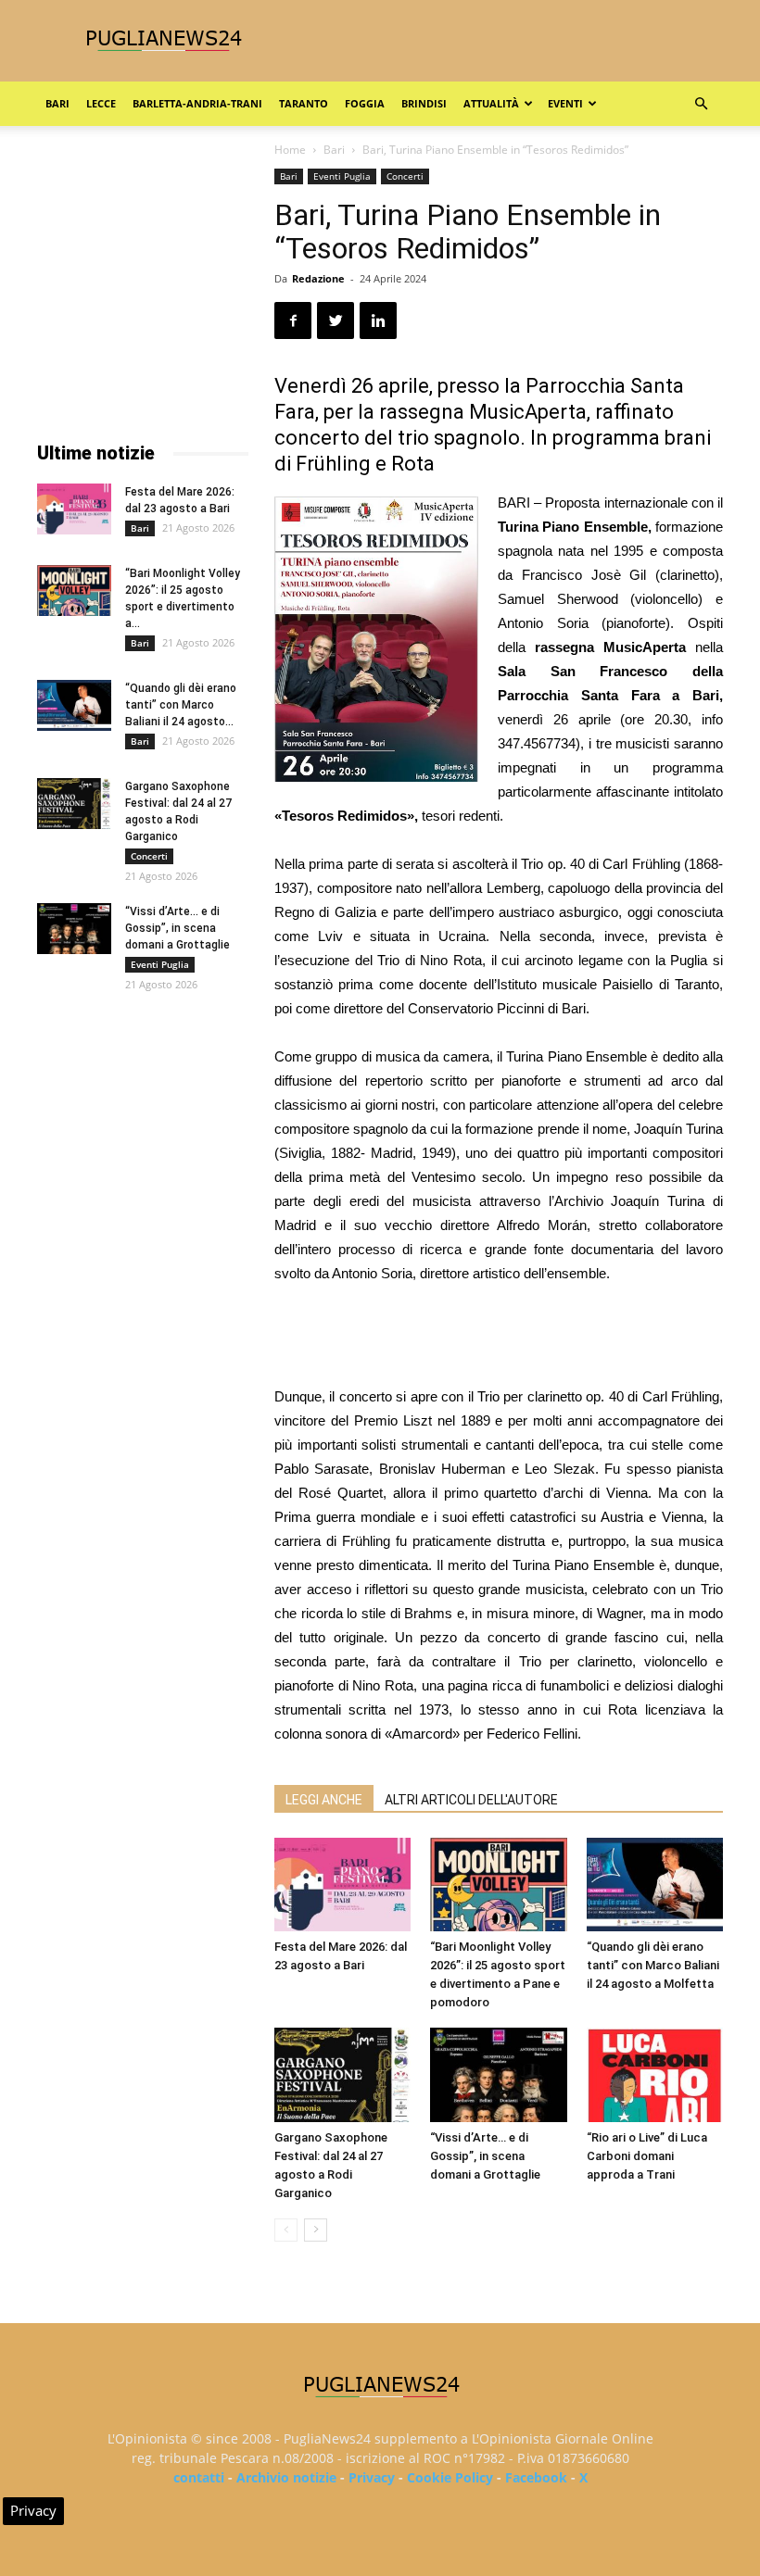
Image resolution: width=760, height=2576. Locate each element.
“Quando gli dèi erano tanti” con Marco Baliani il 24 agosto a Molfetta (653, 1965)
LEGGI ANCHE (324, 1800)
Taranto (304, 103)
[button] (701, 104)
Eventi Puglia (342, 176)
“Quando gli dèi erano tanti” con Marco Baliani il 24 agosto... (181, 705)
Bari (57, 103)
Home (290, 150)
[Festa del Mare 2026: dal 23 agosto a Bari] (342, 1885)
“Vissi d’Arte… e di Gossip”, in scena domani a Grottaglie (485, 2156)
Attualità (491, 103)
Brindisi (424, 103)
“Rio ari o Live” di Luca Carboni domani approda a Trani (647, 2156)
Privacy (372, 2477)
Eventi (565, 103)
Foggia (365, 103)
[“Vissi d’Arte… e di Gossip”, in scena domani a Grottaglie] (498, 2074)
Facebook (536, 2477)
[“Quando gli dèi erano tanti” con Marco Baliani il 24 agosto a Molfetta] (655, 1885)
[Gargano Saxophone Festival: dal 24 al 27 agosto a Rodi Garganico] (342, 2074)
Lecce (101, 103)
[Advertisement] (499, 1338)
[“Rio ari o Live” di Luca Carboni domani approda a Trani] (655, 2074)
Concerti (405, 176)
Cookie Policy (450, 2477)
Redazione (318, 278)
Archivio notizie (286, 2477)
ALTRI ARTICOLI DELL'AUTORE (471, 1800)
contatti (199, 2477)
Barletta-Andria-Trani (197, 103)
